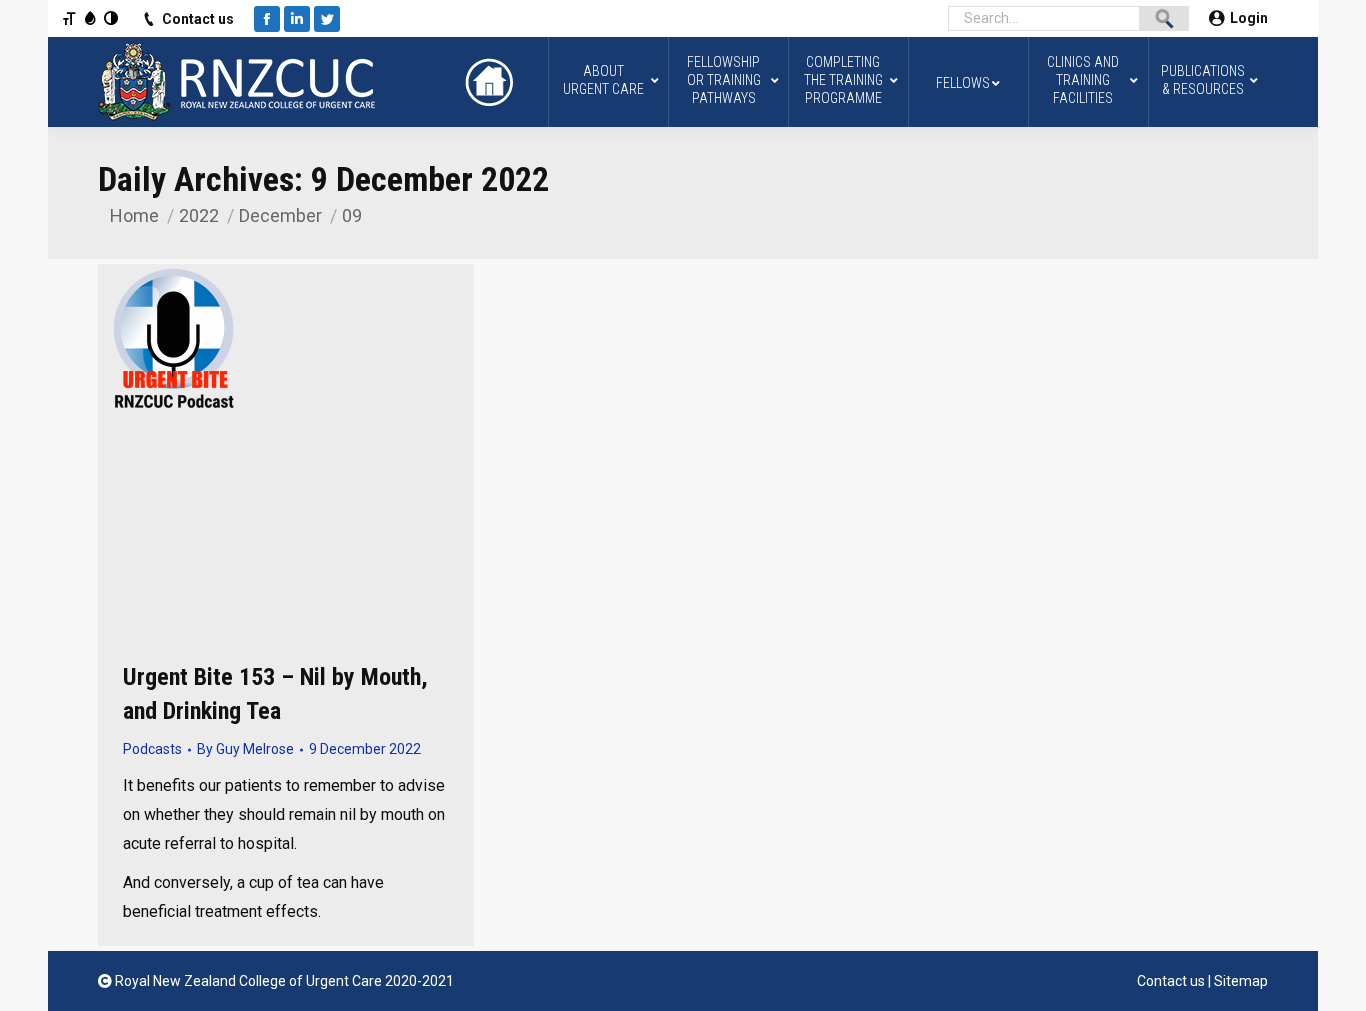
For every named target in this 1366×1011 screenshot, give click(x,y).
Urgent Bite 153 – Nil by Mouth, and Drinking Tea (275, 694)
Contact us (198, 19)
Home (134, 215)
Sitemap (1241, 981)
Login (1249, 18)
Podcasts (152, 749)
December (280, 215)
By (245, 749)
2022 (199, 215)
